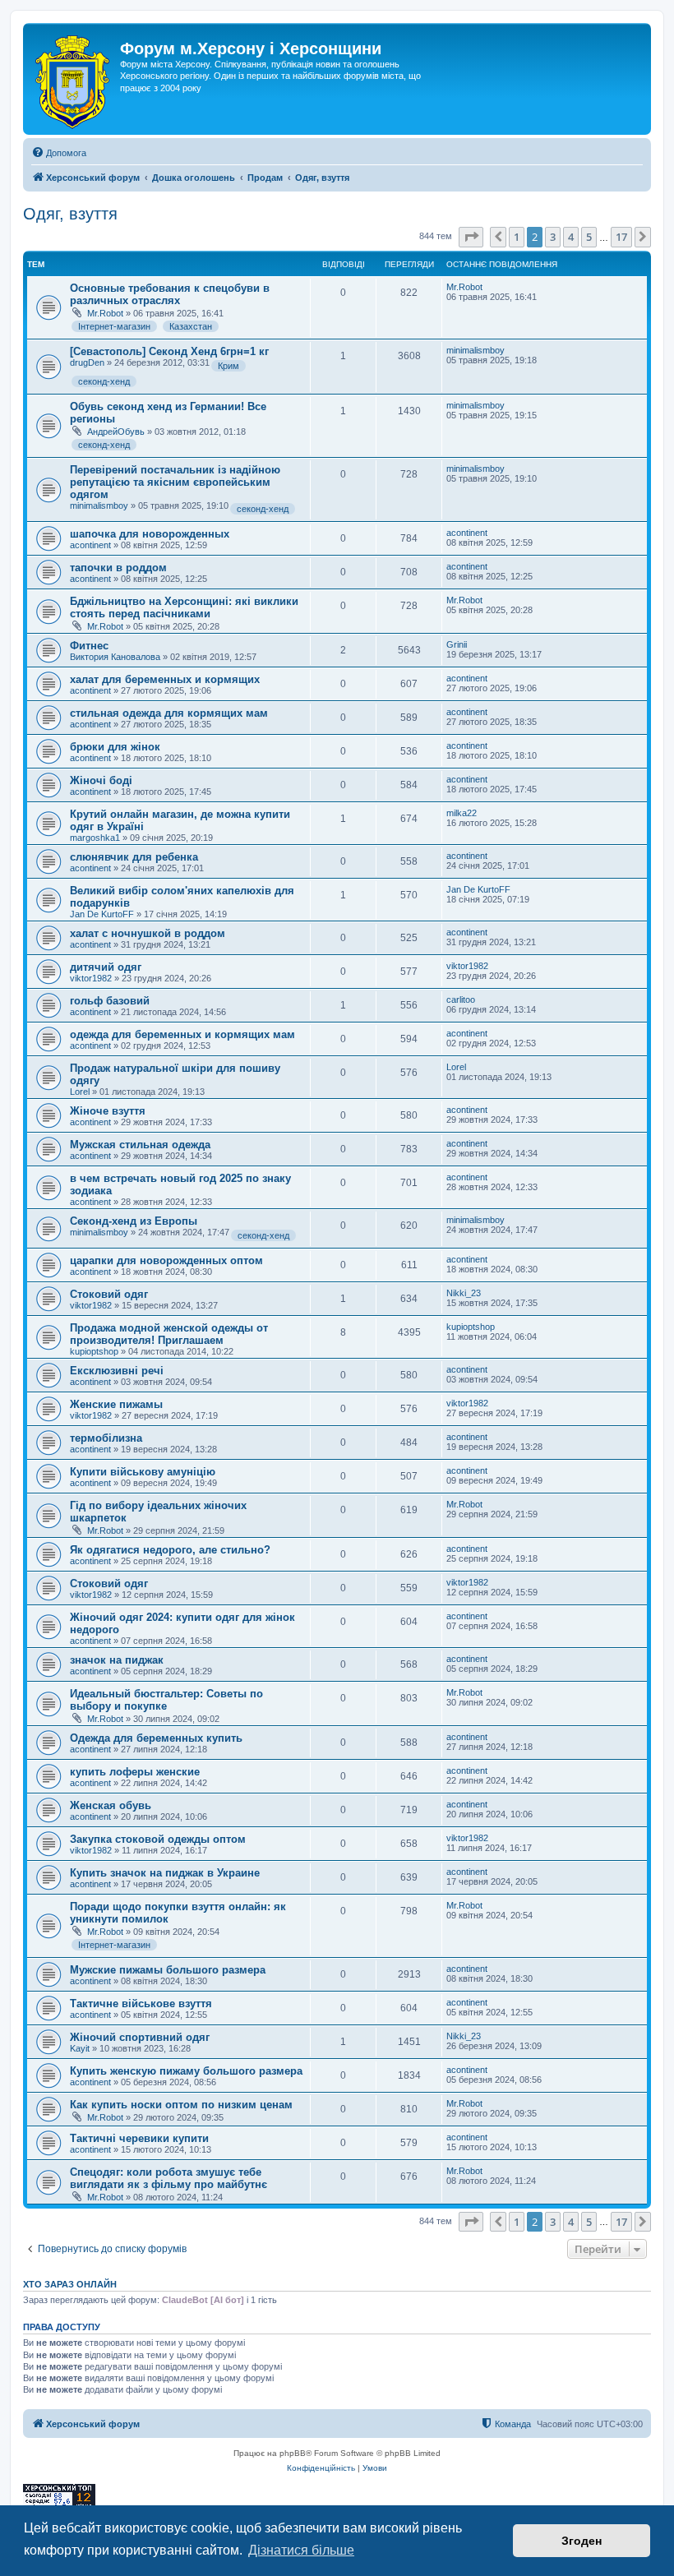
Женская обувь (111, 1805)
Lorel (80, 1092)
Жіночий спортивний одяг (140, 2037)
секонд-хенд (104, 381)
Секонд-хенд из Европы (134, 1221)
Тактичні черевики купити (139, 2138)
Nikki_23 (464, 1293)
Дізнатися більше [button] (301, 2550)
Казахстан (191, 326)
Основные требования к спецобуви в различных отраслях (170, 294)
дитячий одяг (106, 967)
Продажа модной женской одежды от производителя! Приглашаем (169, 1334)
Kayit (80, 2048)
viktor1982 (91, 978)
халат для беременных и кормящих (165, 679)
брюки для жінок (115, 747)
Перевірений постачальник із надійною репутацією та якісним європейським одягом (175, 482)
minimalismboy (475, 350)
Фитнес (89, 646)
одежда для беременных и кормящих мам (182, 1034)
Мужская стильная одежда (140, 1145)
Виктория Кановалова (115, 657)
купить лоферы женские (135, 1772)
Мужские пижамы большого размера (168, 1970)
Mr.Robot (105, 313)
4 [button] (571, 237)
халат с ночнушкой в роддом (148, 933)
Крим (229, 366)
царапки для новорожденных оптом (166, 1260)
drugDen (87, 362)
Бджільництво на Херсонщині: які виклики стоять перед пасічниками (184, 607)
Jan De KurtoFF (102, 914)
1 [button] (517, 237)
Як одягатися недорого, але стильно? (170, 1550)
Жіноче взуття (108, 1111)
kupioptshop (94, 1351)
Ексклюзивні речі (117, 1371)
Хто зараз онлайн (70, 2284)
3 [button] (553, 237)
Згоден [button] (582, 2541)
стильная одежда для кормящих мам (169, 713)
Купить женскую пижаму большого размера (186, 2071)
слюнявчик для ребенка (134, 857)
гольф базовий (110, 1001)
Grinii (457, 644)
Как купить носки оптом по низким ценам (181, 2105)
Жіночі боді (101, 780)
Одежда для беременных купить (156, 1738)
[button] (471, 237)
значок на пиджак (117, 1660)
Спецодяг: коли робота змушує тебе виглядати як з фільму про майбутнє (168, 2178)
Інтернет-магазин (114, 326)
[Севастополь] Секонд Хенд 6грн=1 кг (169, 351)
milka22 (462, 813)
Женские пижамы (116, 1404)
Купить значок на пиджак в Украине (165, 1873)
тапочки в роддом (118, 568)
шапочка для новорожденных (150, 534)
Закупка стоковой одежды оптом (158, 1839)
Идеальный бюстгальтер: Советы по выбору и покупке (166, 1700)
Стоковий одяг (109, 1294)
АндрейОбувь (116, 432)
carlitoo (461, 999)
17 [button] (621, 237)
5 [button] (589, 237)
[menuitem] (59, 153)
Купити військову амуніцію (143, 1472)
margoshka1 (95, 838)
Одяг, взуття (70, 214)
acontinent (90, 545)
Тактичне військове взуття (141, 2004)
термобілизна (106, 1438)
